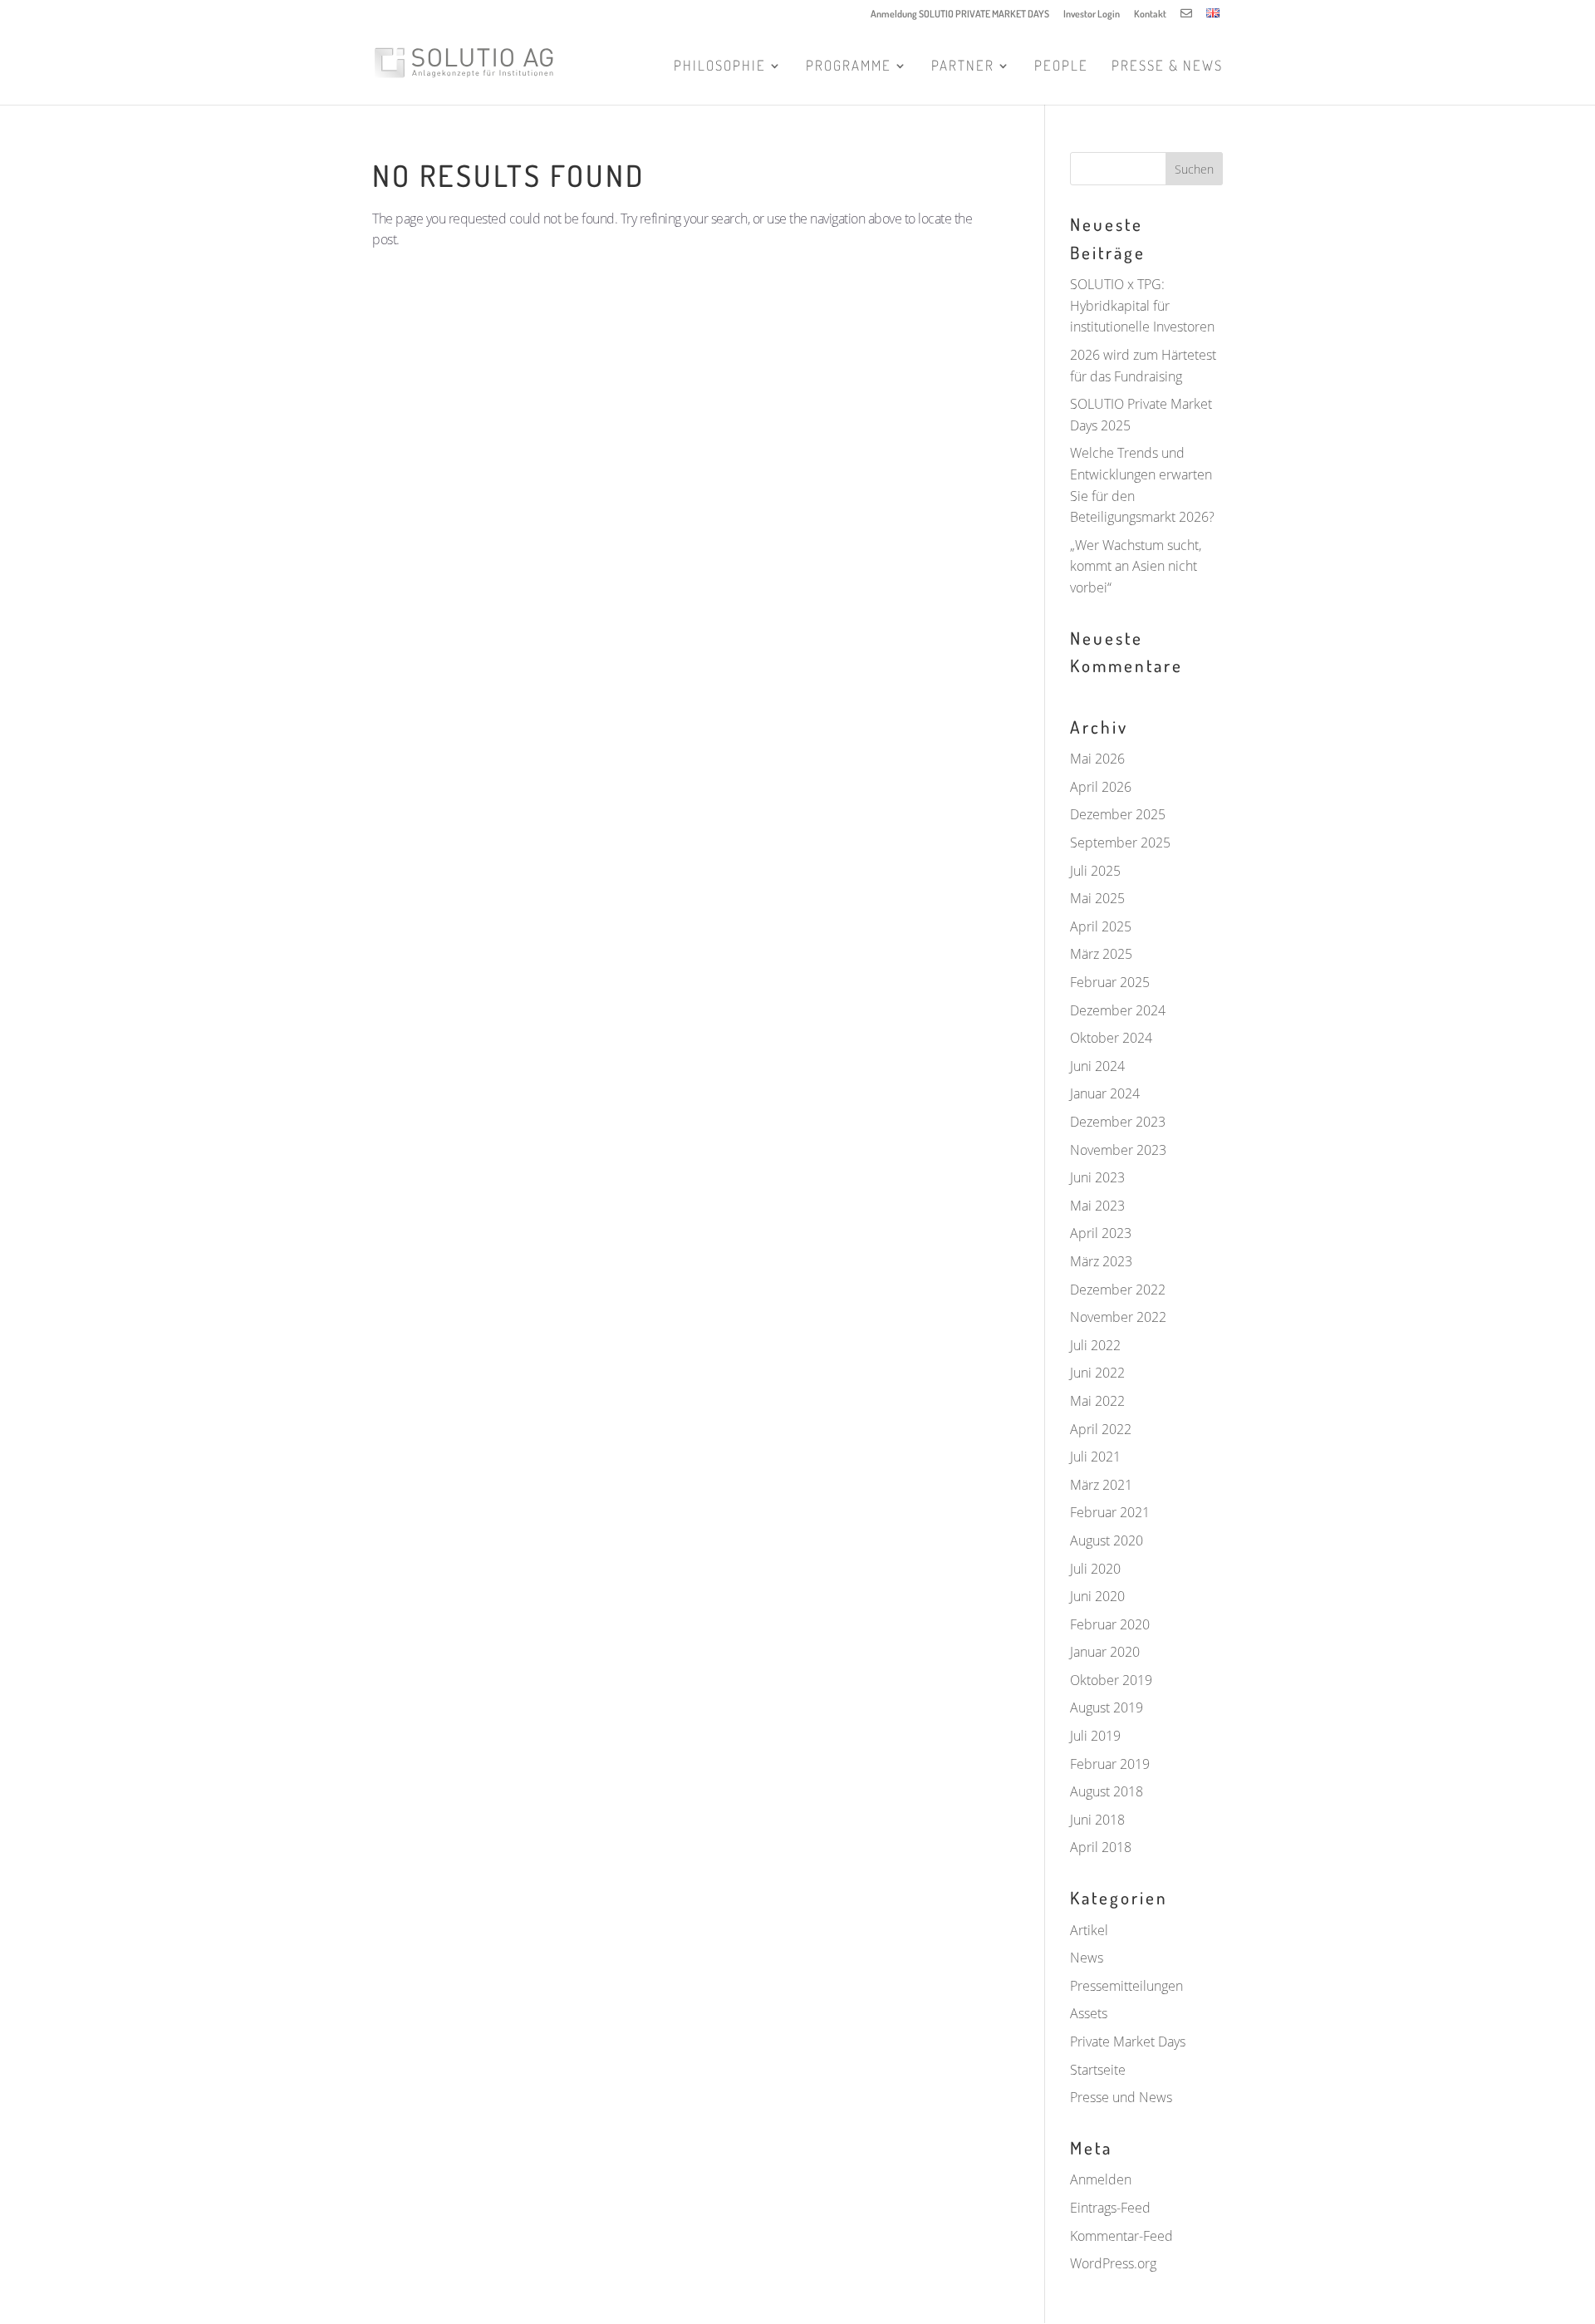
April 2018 (1101, 1847)
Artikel (1089, 1930)
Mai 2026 (1097, 759)
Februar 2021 (1110, 1512)
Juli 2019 (1095, 1736)
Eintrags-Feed (1110, 2208)
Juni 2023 (1097, 1177)
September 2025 (1120, 843)
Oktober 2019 (1111, 1680)
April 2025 (1101, 926)
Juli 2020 (1095, 1569)
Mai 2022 (1097, 1401)
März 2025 (1101, 954)
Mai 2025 (1097, 898)
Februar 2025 (1110, 982)
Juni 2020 (1097, 1596)
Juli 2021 (1095, 1457)
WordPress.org (1113, 2263)
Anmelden (1101, 2179)
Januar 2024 (1105, 1093)
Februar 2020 (1110, 1624)
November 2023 (1118, 1150)
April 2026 (1101, 787)
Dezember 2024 (1118, 1010)
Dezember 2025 (1118, 814)
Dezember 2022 (1118, 1290)
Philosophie (720, 67)
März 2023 (1101, 1261)
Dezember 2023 (1118, 1122)
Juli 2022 (1095, 1345)
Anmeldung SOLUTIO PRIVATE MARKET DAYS (960, 15)
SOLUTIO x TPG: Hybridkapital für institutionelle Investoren (1142, 305)
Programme (849, 67)
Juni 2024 (1097, 1066)
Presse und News (1121, 2097)
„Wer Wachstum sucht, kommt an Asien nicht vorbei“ (1136, 566)
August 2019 (1107, 1707)
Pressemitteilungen (1126, 1986)
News (1087, 1958)
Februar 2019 (1110, 1764)
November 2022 (1118, 1317)
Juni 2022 (1097, 1373)
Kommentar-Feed (1121, 2236)
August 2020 (1107, 1540)
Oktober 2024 (1111, 1038)
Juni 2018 (1097, 1820)
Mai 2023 (1097, 1206)
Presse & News (1167, 67)
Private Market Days (1128, 2041)
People (1061, 67)
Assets (1089, 2013)
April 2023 (1101, 1233)
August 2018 (1107, 1791)
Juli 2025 (1095, 871)
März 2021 (1101, 1485)
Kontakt (1150, 15)
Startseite (1098, 2070)
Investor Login (1092, 15)
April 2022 (1101, 1429)
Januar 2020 (1105, 1652)
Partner (963, 67)
